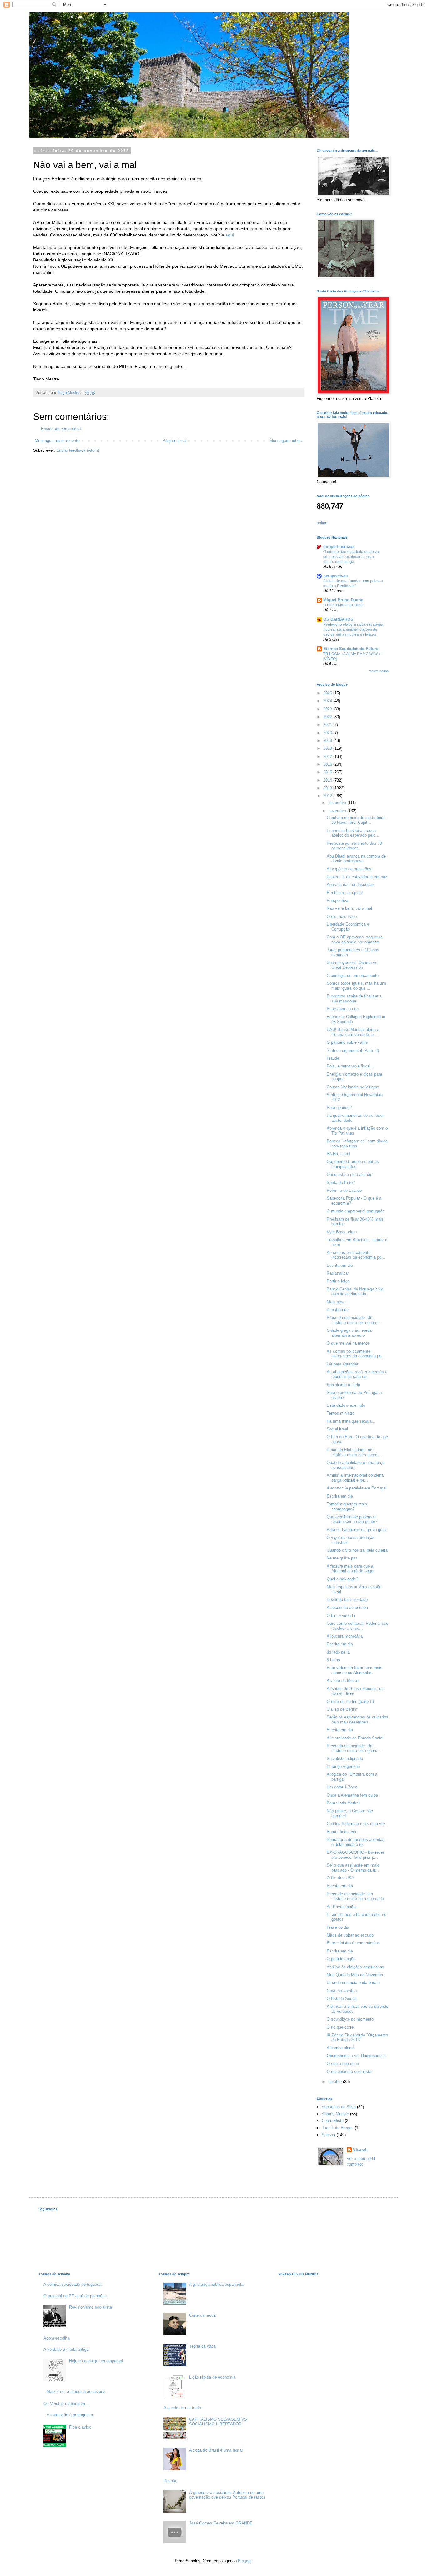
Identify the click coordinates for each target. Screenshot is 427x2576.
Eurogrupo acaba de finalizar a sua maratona (354, 999)
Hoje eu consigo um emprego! (96, 2361)
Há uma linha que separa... (351, 1421)
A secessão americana (347, 1607)
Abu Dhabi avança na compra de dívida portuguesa (356, 859)
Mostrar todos (379, 671)
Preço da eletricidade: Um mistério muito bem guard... (354, 1320)
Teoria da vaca (202, 2346)
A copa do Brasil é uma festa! (216, 2450)
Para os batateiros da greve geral (357, 1530)
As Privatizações (342, 1907)
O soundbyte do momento (350, 2019)
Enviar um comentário (61, 429)
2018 (328, 748)
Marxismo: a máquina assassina (76, 2392)
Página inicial (175, 441)
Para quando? (339, 1108)
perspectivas (335, 576)
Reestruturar (338, 1310)
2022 (328, 717)
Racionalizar (338, 1273)
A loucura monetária (345, 1636)
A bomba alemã (341, 2048)
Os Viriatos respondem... (66, 2404)
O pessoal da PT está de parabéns (75, 2296)
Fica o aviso (80, 2427)
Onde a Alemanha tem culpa (352, 1795)
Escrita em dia (340, 1265)
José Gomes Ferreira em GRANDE (221, 2523)
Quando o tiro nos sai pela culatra (357, 1550)
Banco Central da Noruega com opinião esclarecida (355, 1292)
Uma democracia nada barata (353, 1983)
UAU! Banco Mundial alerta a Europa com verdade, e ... (353, 1032)
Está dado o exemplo (346, 1405)
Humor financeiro (342, 1832)
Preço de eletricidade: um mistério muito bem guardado (355, 1896)
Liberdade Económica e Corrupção (348, 927)
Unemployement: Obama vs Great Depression (352, 965)
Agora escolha (56, 2338)
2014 (328, 780)
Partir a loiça (338, 1281)
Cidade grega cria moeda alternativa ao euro (349, 1333)
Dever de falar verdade (347, 1600)
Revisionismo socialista (90, 2307)
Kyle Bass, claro (342, 1232)
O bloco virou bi (341, 1616)
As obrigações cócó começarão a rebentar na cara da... (357, 1374)
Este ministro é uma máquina (353, 1943)
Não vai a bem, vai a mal (349, 908)
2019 (328, 741)
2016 (328, 764)
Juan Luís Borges (338, 2128)
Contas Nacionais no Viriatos (353, 1087)
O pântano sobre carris (347, 1042)
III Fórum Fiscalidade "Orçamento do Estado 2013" (357, 2038)
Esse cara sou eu (343, 1009)
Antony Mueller (335, 2114)
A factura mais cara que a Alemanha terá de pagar (351, 1569)
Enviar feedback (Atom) (78, 450)
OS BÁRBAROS (338, 619)
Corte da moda (202, 2315)
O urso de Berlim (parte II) (350, 1701)
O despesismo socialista (349, 2072)
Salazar (329, 2135)
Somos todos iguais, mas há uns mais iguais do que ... (357, 986)
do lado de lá (338, 1652)
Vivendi (360, 2150)
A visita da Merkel (343, 1681)
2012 (328, 796)
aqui (230, 235)
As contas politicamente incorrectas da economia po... (356, 1255)
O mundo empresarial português (356, 1211)
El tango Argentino (343, 1766)
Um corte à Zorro (342, 1787)
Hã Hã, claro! (339, 1154)
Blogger (245, 2561)
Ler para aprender (342, 1364)
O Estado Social (342, 1999)
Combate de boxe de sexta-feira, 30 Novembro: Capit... (356, 820)
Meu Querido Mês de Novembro (355, 1975)
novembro (338, 811)
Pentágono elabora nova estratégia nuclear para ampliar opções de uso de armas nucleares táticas (353, 629)
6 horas (333, 1660)
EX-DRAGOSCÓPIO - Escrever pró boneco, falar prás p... (355, 1855)
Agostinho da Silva (339, 2107)
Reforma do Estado (344, 1190)
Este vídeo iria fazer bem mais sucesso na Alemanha (354, 1670)
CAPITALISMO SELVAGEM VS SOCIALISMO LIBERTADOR (218, 2422)
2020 (328, 733)
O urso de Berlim (342, 1709)
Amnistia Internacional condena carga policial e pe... (355, 1478)
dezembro (338, 803)
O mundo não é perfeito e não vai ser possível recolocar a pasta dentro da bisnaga (352, 557)
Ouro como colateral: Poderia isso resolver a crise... (357, 1626)
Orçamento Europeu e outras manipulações (353, 1164)
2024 (328, 701)
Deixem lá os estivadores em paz (357, 877)
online (322, 523)
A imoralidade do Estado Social (355, 1738)
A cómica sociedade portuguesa (72, 2284)
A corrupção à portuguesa (70, 2415)
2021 (328, 725)
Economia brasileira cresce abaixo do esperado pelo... (353, 833)
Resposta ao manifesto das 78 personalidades (354, 846)
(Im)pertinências (339, 547)
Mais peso (336, 1302)
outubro (336, 2082)
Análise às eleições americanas (355, 1967)
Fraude (333, 1058)
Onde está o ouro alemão (349, 1174)
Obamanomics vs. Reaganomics (356, 2056)
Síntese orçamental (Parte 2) (353, 1050)
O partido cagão (341, 1959)
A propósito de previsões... (351, 869)
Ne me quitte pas (342, 1558)
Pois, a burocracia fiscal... (350, 1066)
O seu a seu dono (343, 2064)
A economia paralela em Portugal (357, 1488)
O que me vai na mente (348, 1343)
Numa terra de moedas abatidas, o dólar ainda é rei (356, 1842)
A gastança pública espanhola (216, 2284)
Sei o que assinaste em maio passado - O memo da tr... (353, 1868)
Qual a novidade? (342, 1579)
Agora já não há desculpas (351, 885)
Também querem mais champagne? (347, 1507)
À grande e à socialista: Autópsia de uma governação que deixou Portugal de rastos (227, 2495)
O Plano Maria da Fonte (343, 605)
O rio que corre (340, 2027)
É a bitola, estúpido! (345, 893)
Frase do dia (338, 1927)
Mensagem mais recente (57, 441)
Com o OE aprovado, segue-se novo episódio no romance (355, 940)
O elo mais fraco (342, 916)
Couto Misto (333, 2121)
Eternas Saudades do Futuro (351, 649)
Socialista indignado (345, 1759)
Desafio (170, 2481)
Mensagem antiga (286, 441)
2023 (328, 709)
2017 (328, 756)
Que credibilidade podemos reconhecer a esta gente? (352, 1519)
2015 (328, 772)
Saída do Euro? (341, 1183)
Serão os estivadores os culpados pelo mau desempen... (357, 1720)
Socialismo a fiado (343, 1385)
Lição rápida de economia (212, 2377)
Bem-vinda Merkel (343, 1803)
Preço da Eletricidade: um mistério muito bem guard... (354, 1452)
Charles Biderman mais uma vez (356, 1824)
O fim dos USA (340, 1878)
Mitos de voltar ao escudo (350, 1935)
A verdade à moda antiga (66, 2349)
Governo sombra (342, 1991)
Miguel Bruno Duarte (343, 600)
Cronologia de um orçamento (353, 975)
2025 (328, 693)
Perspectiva (337, 900)
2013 (328, 788)
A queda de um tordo (182, 2408)
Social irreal (337, 1429)
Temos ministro (341, 1413)
